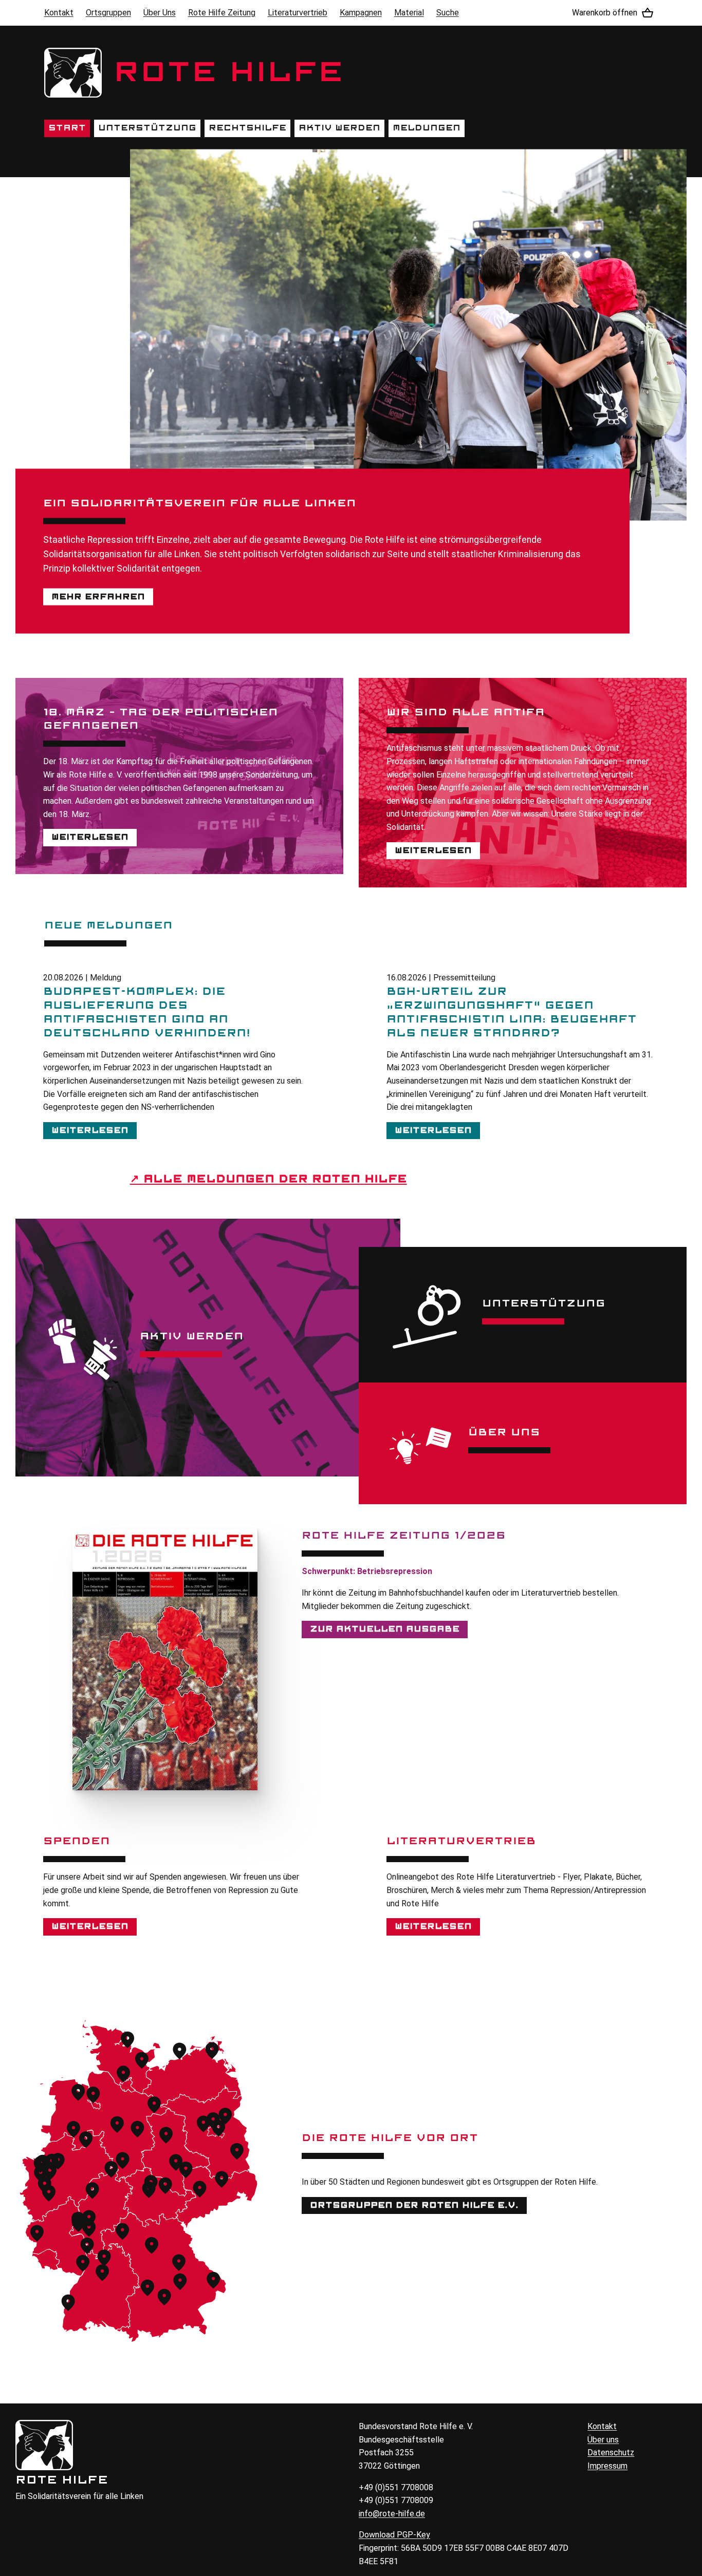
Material (409, 13)
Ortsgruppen (108, 13)
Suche (448, 13)
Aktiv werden (339, 128)
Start (67, 128)
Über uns (603, 2440)
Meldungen (427, 128)
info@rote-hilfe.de (392, 2514)
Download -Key (394, 2535)
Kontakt (59, 13)
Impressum (607, 2466)
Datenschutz (611, 2452)
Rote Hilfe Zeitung (222, 13)
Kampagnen (361, 13)
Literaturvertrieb (298, 13)
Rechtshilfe (247, 128)
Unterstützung (147, 128)
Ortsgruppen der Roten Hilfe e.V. (414, 2205)
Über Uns (160, 13)
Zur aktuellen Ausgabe (385, 1629)
